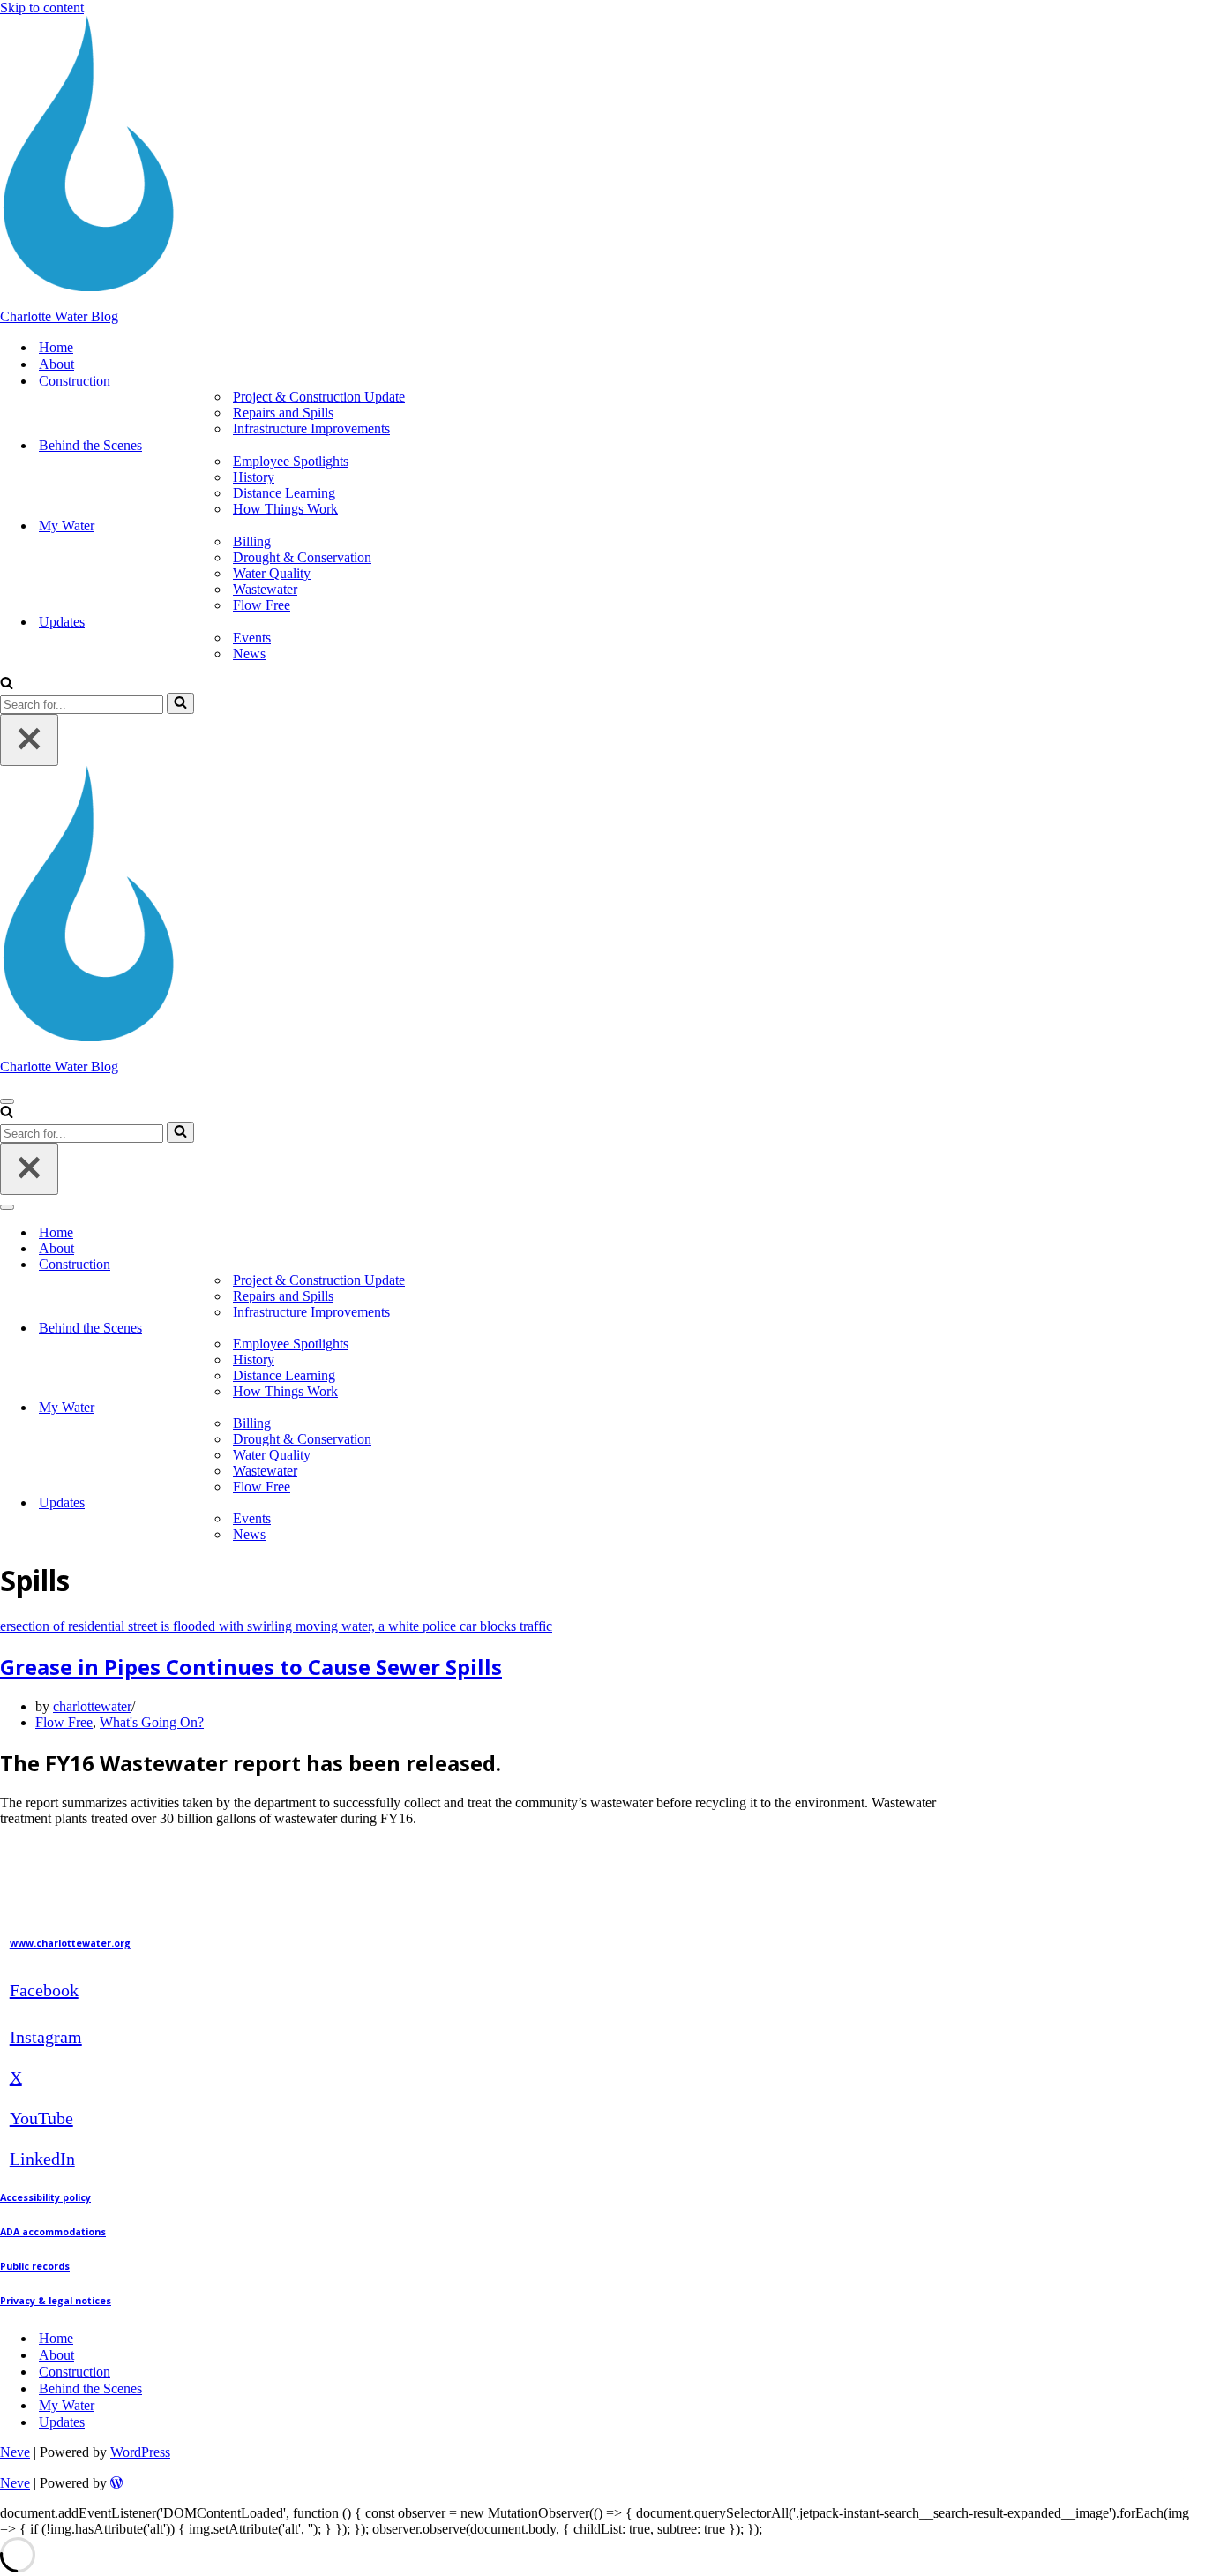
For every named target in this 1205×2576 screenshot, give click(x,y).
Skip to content (42, 8)
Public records (35, 2266)
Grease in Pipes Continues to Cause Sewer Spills (251, 1667)
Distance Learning (284, 493)
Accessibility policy (45, 2197)
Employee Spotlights (291, 461)
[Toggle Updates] (1196, 1503)
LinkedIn (42, 2159)
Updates (62, 2422)
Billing (252, 541)
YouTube (41, 2118)
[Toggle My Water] (1196, 1408)
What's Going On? (152, 1722)
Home (56, 347)
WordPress (140, 2452)
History (254, 477)
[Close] (29, 740)
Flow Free (262, 605)
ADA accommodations (53, 2232)
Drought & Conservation (302, 557)
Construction (75, 2372)
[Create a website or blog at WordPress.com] (116, 2483)
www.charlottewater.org (70, 1943)
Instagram (46, 2037)
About (56, 364)
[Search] (7, 684)
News (249, 653)
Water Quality (272, 573)
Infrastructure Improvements (311, 428)
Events (252, 638)
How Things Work (285, 509)
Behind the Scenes (90, 2388)
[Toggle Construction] (1196, 1265)
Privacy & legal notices (56, 2301)
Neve (15, 2452)
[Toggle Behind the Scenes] (1196, 1329)
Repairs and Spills (283, 413)
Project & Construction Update (319, 397)
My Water (67, 2405)
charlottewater (92, 1706)
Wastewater (265, 589)
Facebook (44, 1990)
